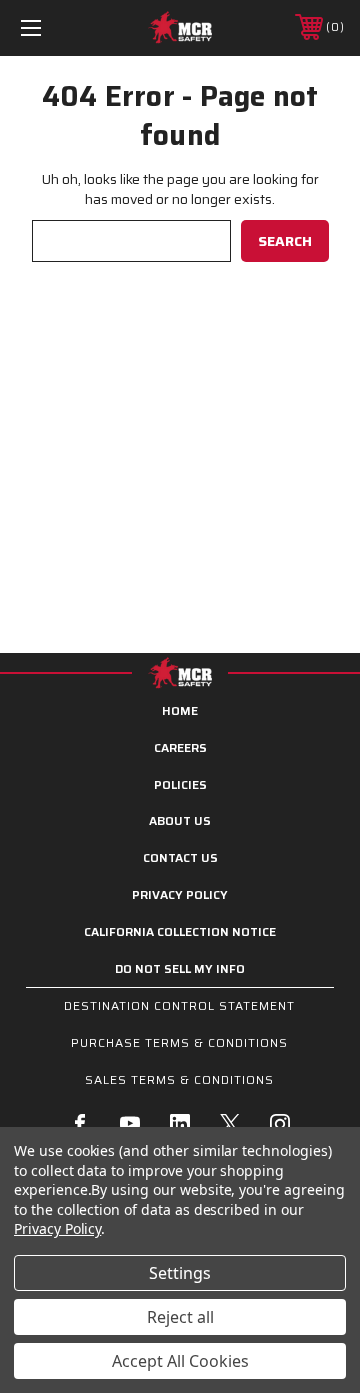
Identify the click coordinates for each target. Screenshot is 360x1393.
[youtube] (130, 1124)
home (180, 710)
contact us (180, 857)
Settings (180, 1273)
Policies (180, 784)
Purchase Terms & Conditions (179, 1042)
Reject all (180, 1317)
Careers (180, 747)
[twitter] (230, 1124)
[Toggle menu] (53, 27)
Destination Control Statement (179, 1005)
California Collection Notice (180, 931)
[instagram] (280, 1124)
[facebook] (80, 1124)
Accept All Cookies (180, 1361)
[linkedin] (180, 1124)
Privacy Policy (180, 894)
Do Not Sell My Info (180, 968)
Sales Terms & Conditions (179, 1079)
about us (180, 820)
